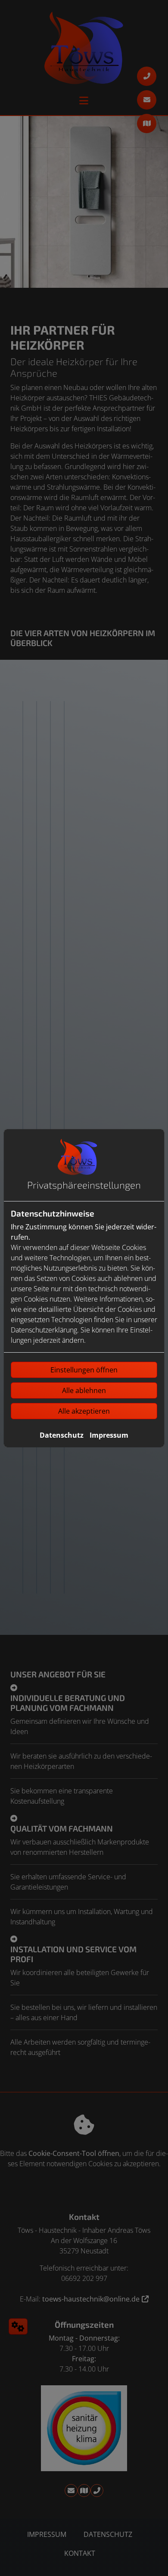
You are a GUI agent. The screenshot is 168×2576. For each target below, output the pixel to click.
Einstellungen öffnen (84, 1370)
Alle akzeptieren (84, 1411)
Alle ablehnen (84, 1390)
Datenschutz (62, 1435)
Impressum (109, 1435)
